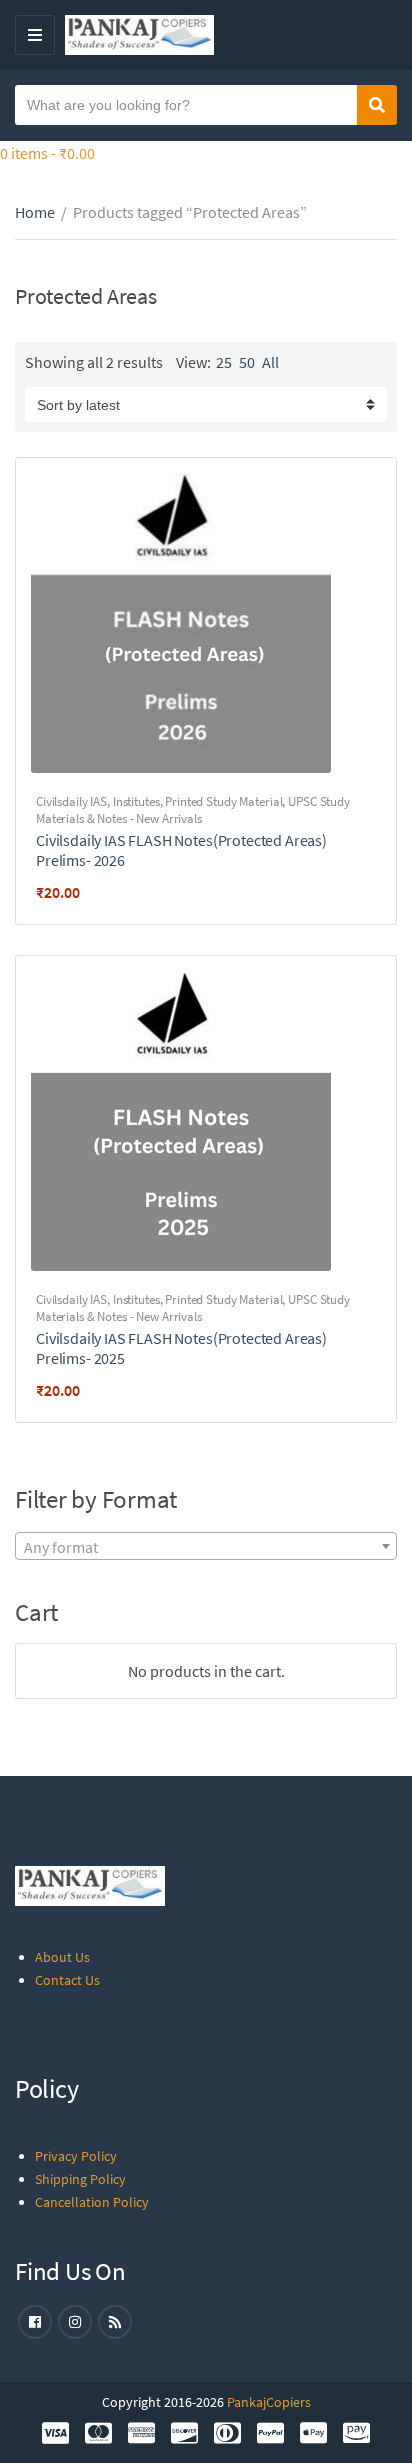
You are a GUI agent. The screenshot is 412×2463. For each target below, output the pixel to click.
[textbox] (206, 1547)
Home (35, 212)
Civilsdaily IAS (71, 801)
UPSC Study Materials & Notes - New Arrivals (193, 810)
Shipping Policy (80, 2179)
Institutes (136, 801)
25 (224, 362)
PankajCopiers (269, 2402)
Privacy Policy (76, 2156)
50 (247, 362)
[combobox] (206, 1546)
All (270, 362)
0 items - (47, 153)
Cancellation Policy (92, 2202)
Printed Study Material (223, 801)
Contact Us (67, 1980)
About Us (62, 1957)
